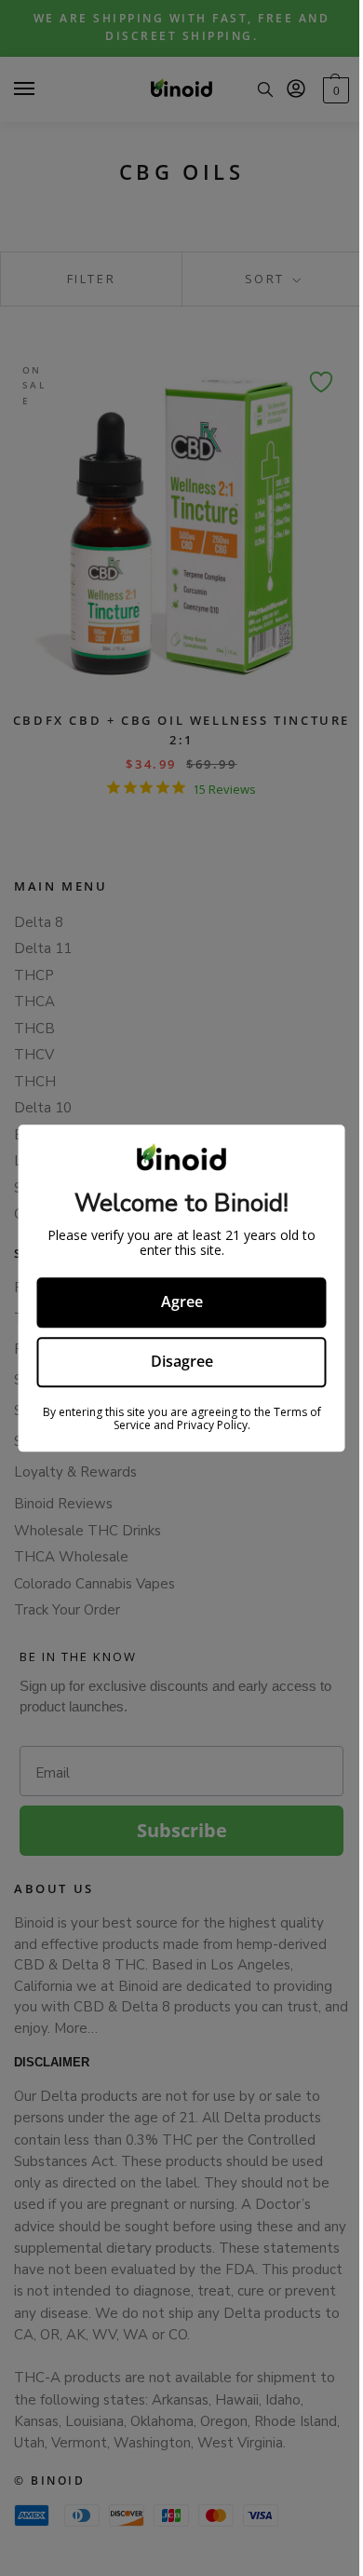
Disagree (182, 1361)
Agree (182, 1302)
